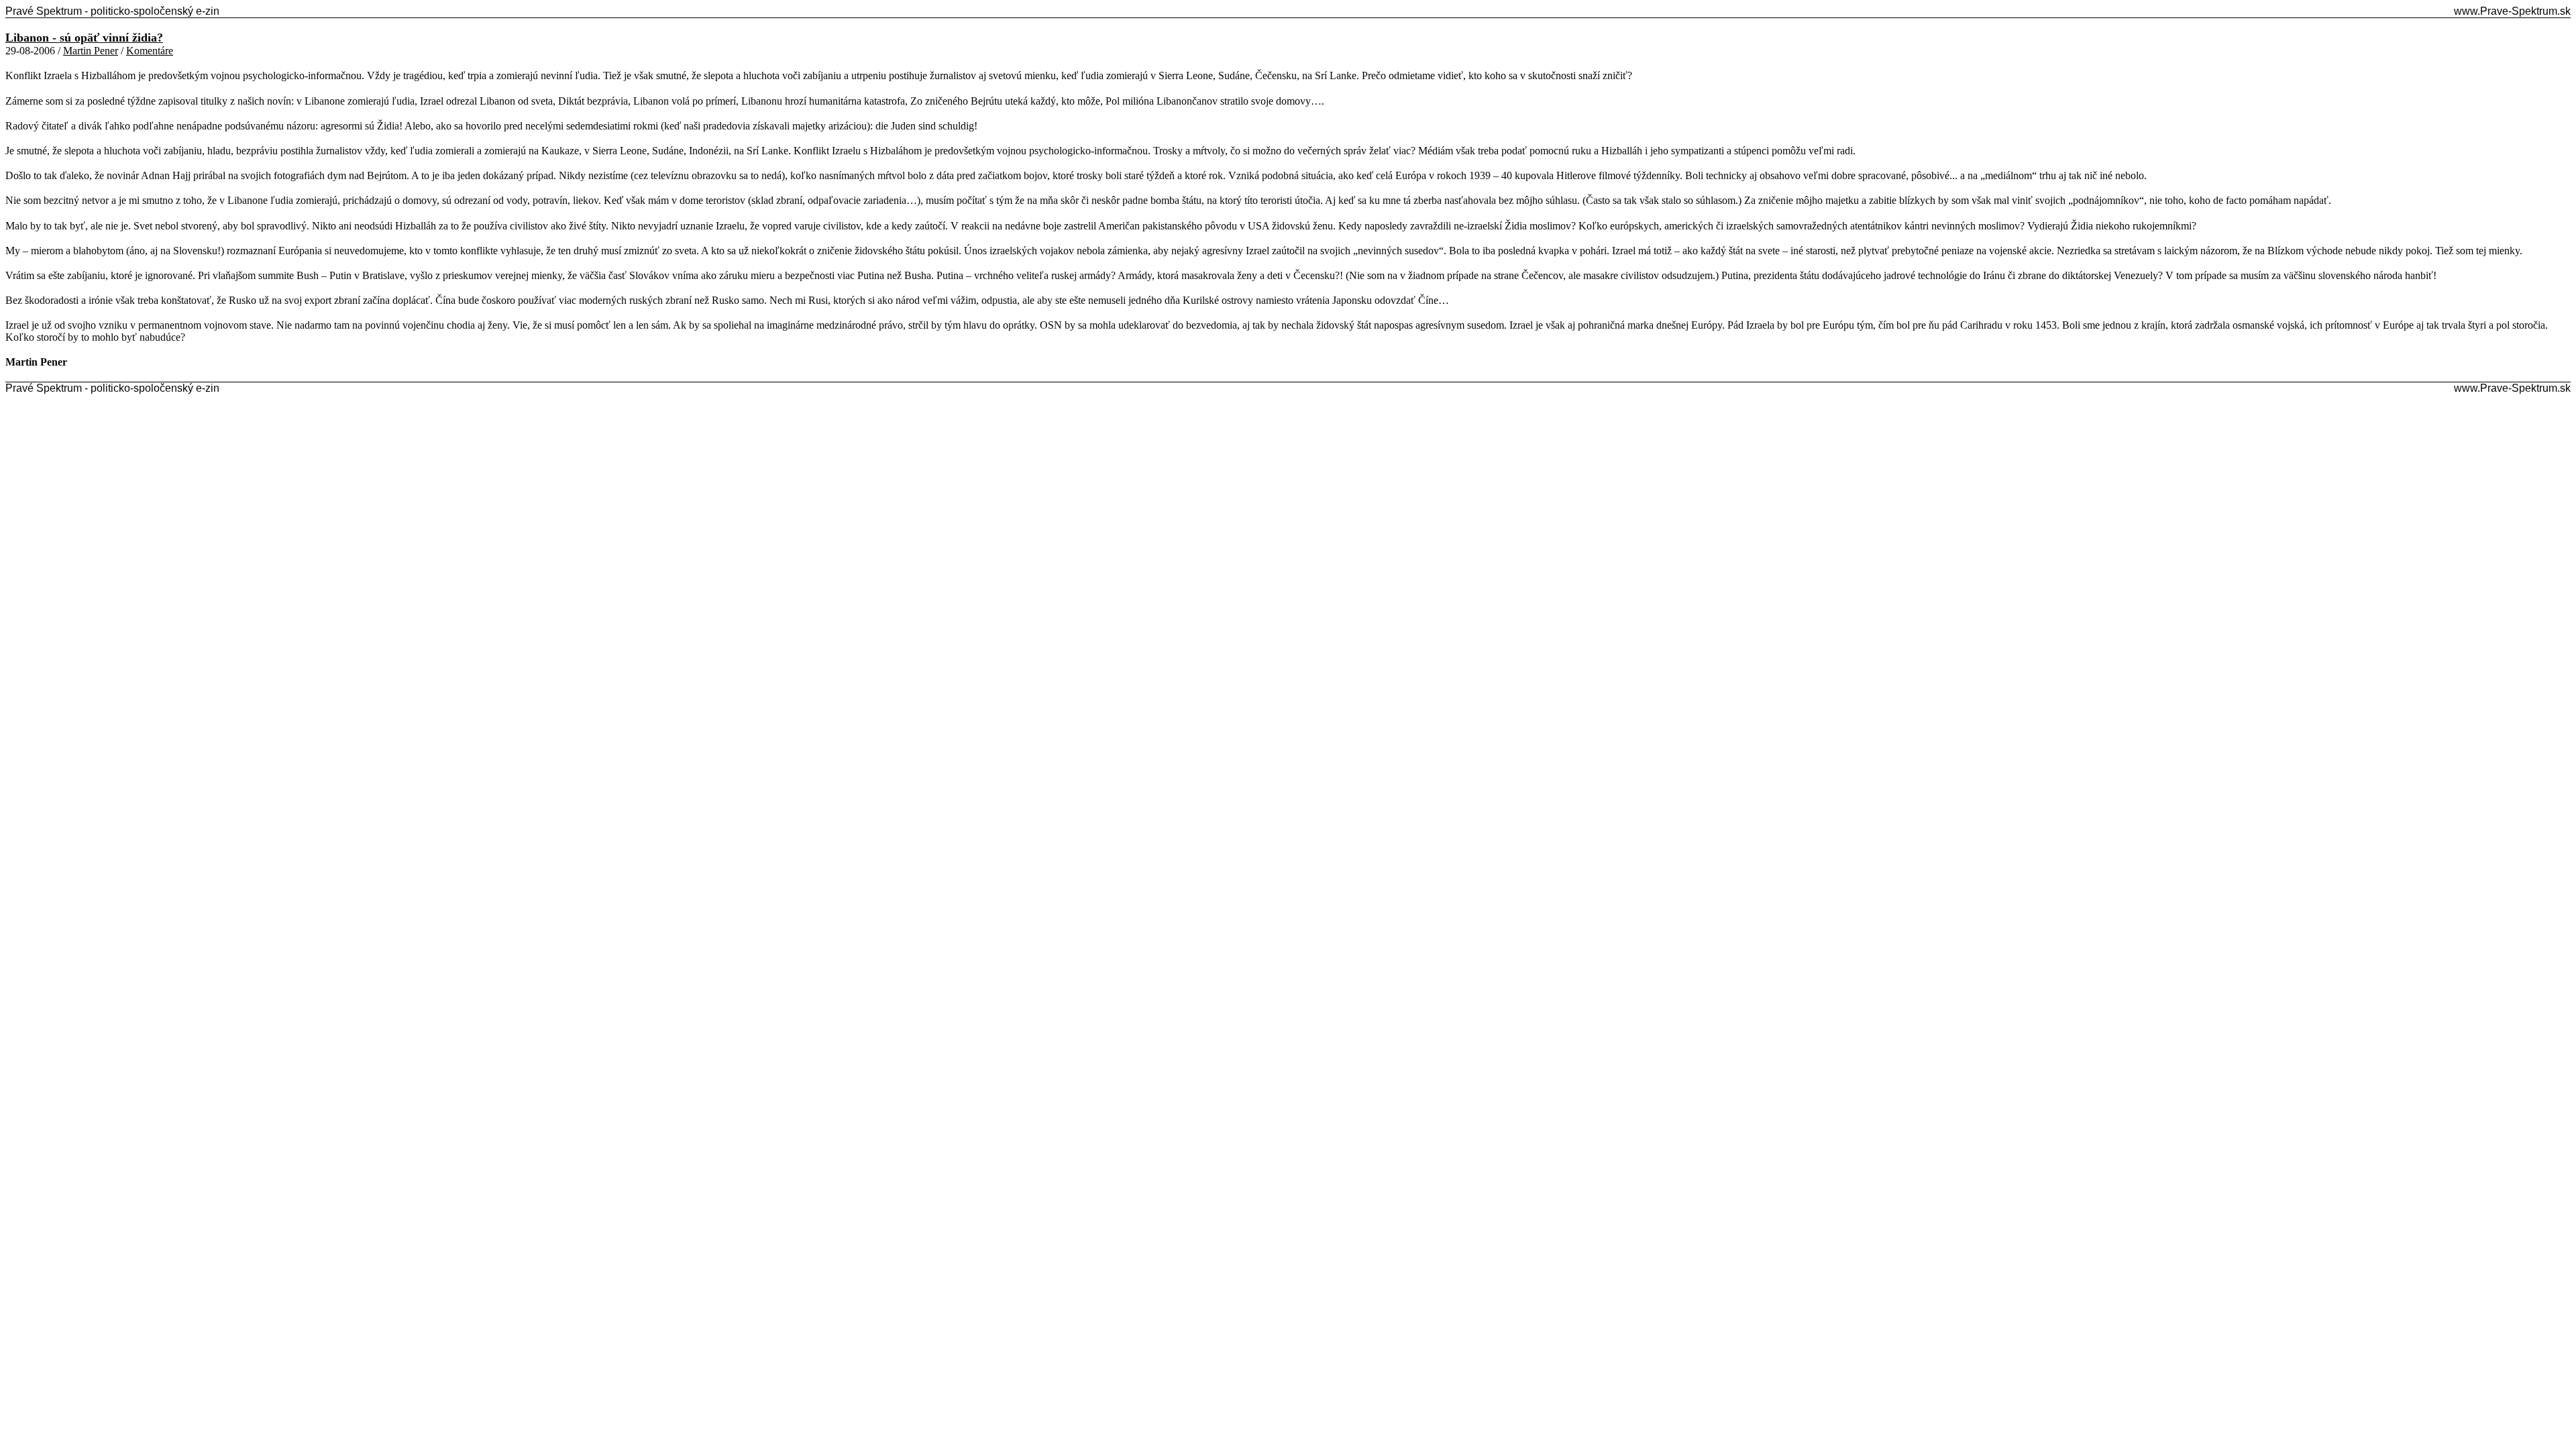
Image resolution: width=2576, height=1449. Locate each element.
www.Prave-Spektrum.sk (2512, 11)
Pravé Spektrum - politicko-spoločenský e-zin (112, 11)
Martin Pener (91, 51)
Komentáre (150, 51)
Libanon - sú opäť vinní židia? (84, 38)
